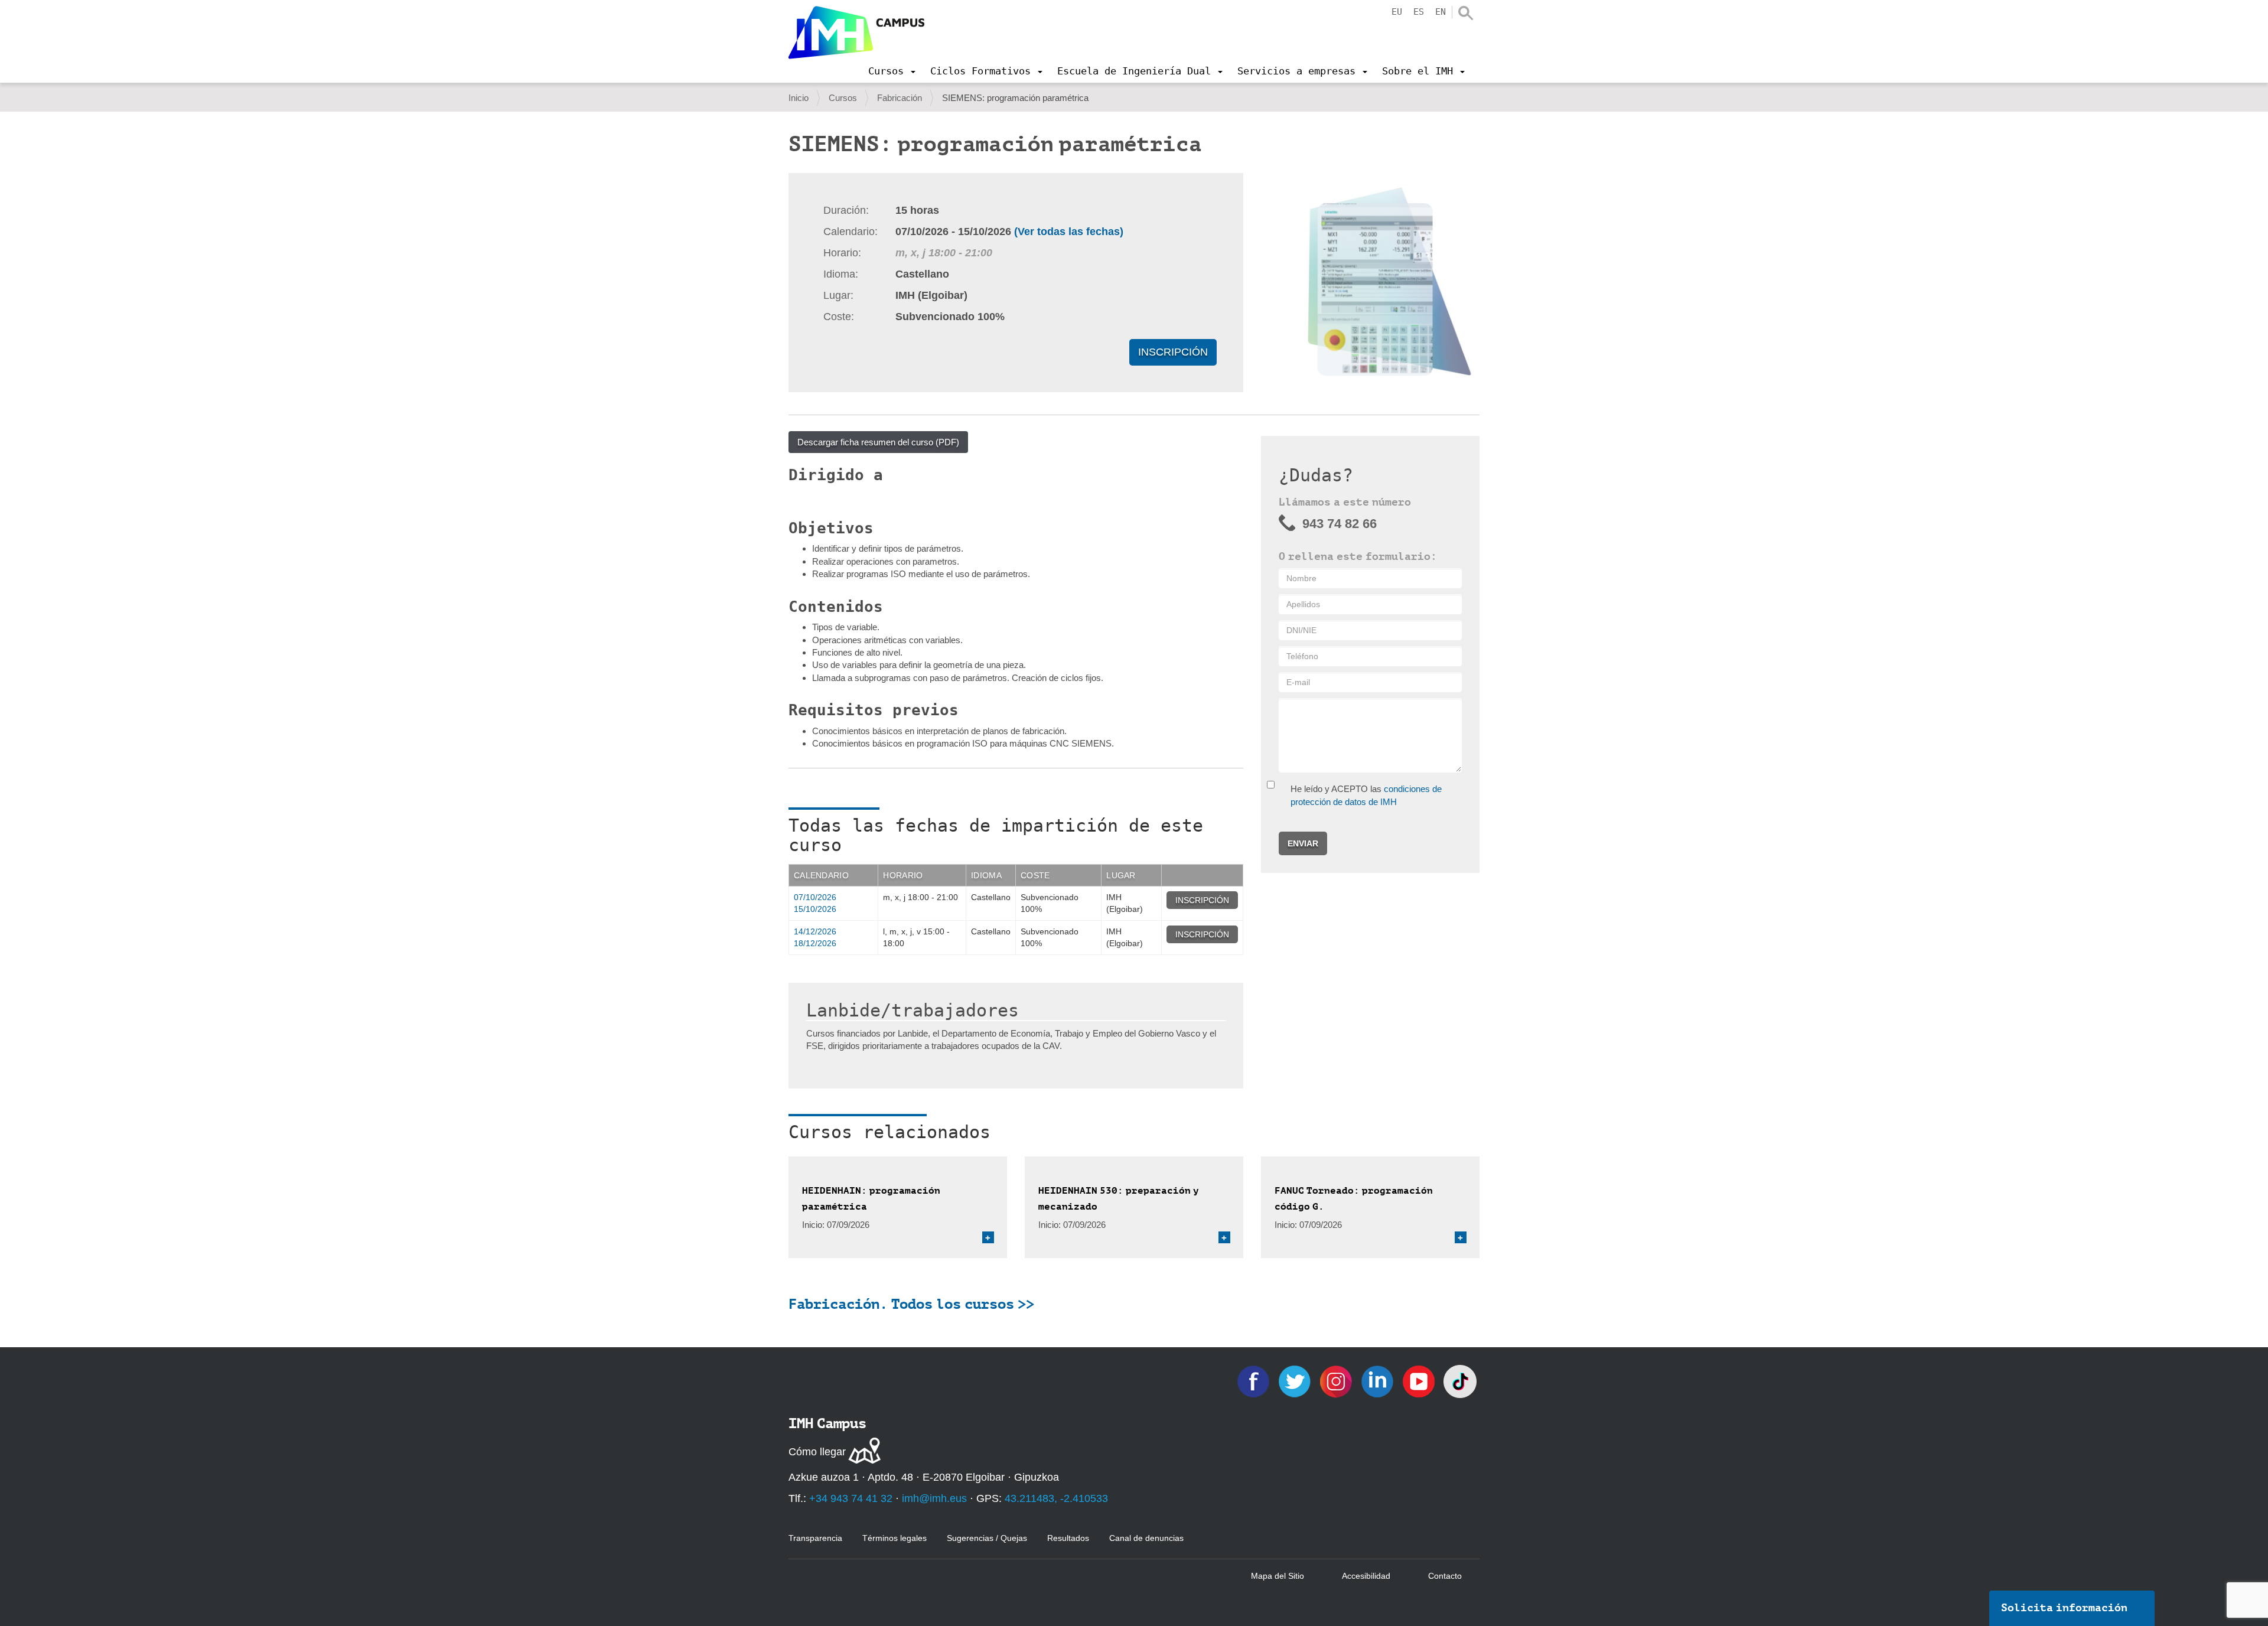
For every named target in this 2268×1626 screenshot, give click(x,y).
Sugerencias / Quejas (987, 1538)
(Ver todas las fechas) (1069, 232)
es (1419, 12)
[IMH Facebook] (1254, 1381)
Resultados (1068, 1538)
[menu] (892, 71)
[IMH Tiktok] (1460, 1381)
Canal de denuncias (1146, 1538)
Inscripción (1173, 352)
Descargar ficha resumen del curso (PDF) (878, 442)
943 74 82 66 (1340, 524)
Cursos (843, 98)
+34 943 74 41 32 (851, 1498)
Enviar (1303, 843)
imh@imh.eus (934, 1498)
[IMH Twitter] (1296, 1381)
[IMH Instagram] (1337, 1381)
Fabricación (900, 98)
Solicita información (2064, 1608)
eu (1397, 12)
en (1441, 12)
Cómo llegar (817, 1452)
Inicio (799, 98)
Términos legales (895, 1538)
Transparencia (815, 1538)
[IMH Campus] (856, 32)
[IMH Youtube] (1420, 1381)
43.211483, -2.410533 (1056, 1498)
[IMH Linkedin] (1379, 1381)
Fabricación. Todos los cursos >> (911, 1304)
